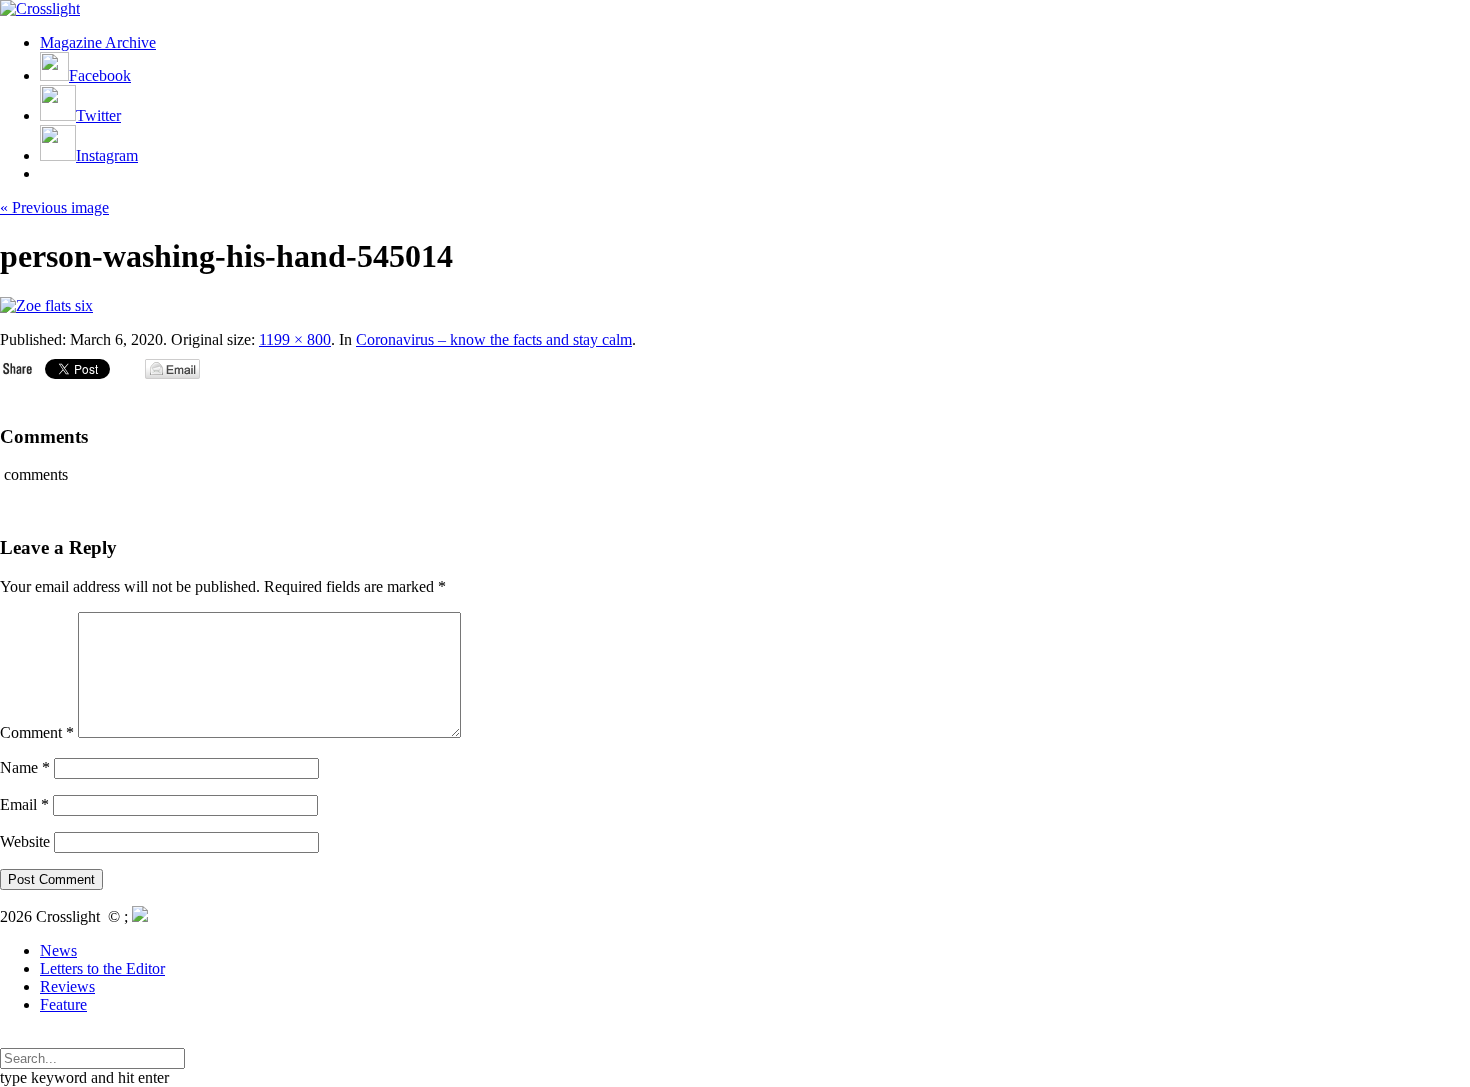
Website (25, 841)
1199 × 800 (295, 339)
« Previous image (54, 207)
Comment (37, 732)
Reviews (67, 986)
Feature (63, 1004)
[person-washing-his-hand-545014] (46, 305)
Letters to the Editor (102, 968)
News (58, 950)
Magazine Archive (98, 42)
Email (24, 804)
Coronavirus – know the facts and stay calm (494, 339)
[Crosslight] (40, 8)
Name (25, 767)
